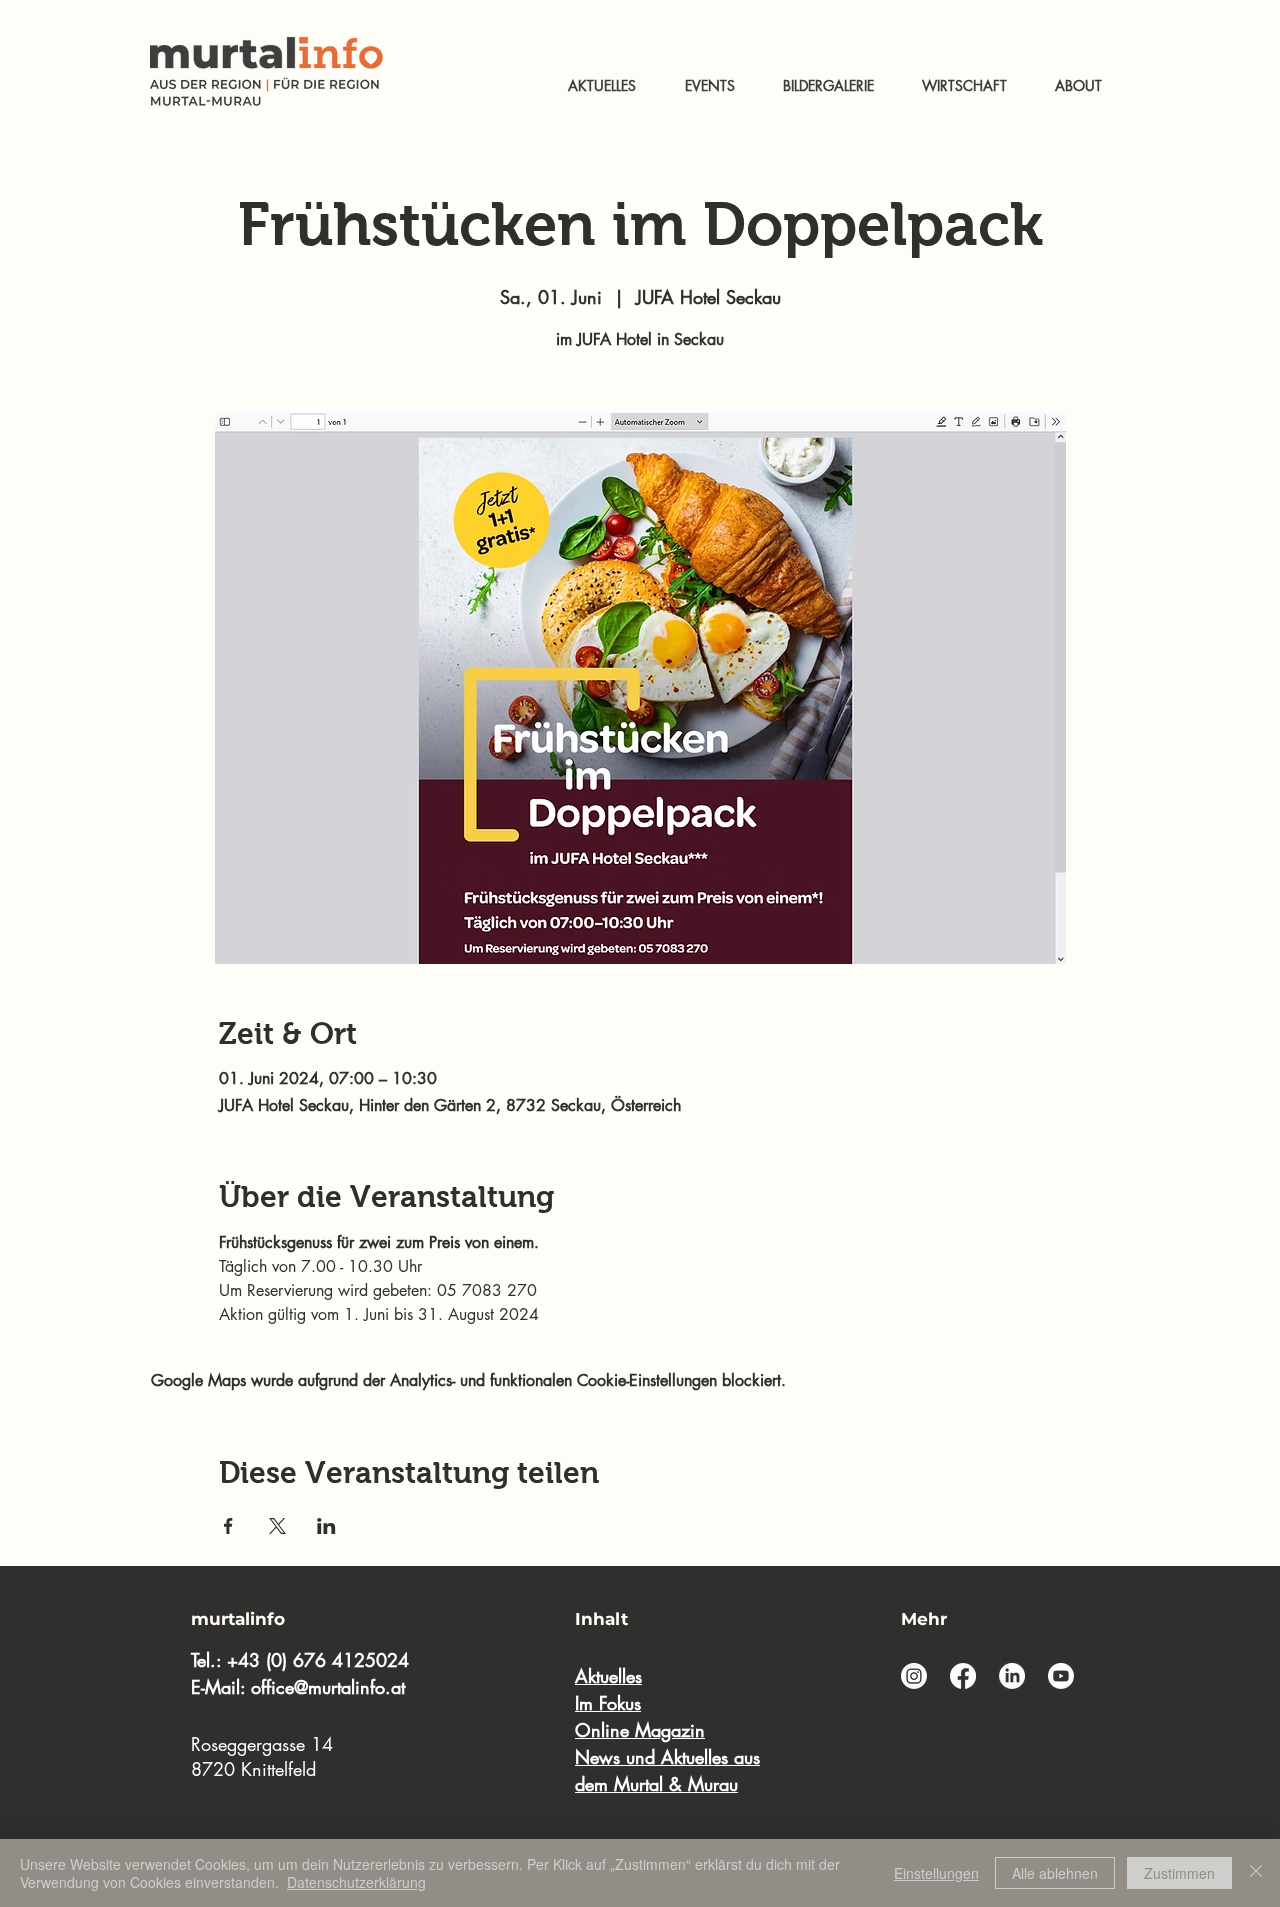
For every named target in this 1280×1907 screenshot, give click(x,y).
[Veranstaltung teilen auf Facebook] (228, 1526)
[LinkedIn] (1012, 1676)
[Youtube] (1061, 1676)
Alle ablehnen (1055, 1873)
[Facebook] (963, 1676)
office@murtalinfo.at (328, 1687)
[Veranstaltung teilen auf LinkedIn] (326, 1526)
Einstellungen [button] (936, 1873)
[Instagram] (914, 1676)
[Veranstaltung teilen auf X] (277, 1526)
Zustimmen (1179, 1873)
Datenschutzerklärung (356, 1882)
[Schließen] (1256, 1873)
